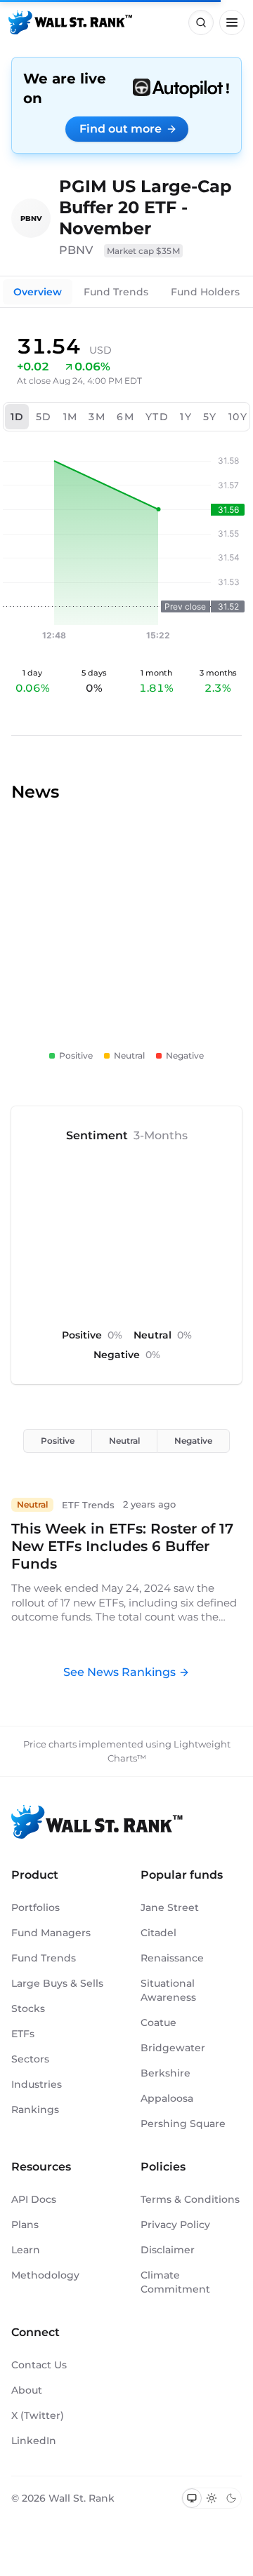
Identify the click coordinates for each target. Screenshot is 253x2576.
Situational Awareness (168, 1990)
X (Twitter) (38, 2415)
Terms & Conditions (190, 2199)
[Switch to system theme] (192, 2498)
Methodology (45, 2275)
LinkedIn (34, 2441)
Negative (193, 1441)
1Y (186, 417)
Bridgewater (173, 2048)
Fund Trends (116, 292)
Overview (38, 292)
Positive (58, 1441)
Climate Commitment (175, 2282)
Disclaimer (168, 2250)
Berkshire (166, 2073)
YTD (157, 417)
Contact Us (39, 2365)
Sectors (30, 2059)
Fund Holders (205, 292)
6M (125, 417)
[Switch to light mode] (212, 2498)
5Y (210, 417)
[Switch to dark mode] (231, 2498)
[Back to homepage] (70, 22)
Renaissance (172, 1958)
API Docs (34, 2199)
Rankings (35, 2109)
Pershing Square (183, 2124)
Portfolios (35, 1907)
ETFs (23, 2034)
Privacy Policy (175, 2225)
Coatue (158, 2022)
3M (97, 417)
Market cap (143, 251)
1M (71, 417)
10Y (238, 417)
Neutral (124, 1441)
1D (18, 417)
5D (44, 417)
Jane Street (170, 1907)
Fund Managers (51, 1933)
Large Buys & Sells (57, 1983)
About (27, 2390)
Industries (37, 2084)
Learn (26, 2250)
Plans (25, 2225)
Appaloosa (167, 2098)
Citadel (158, 1933)
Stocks (28, 2008)
